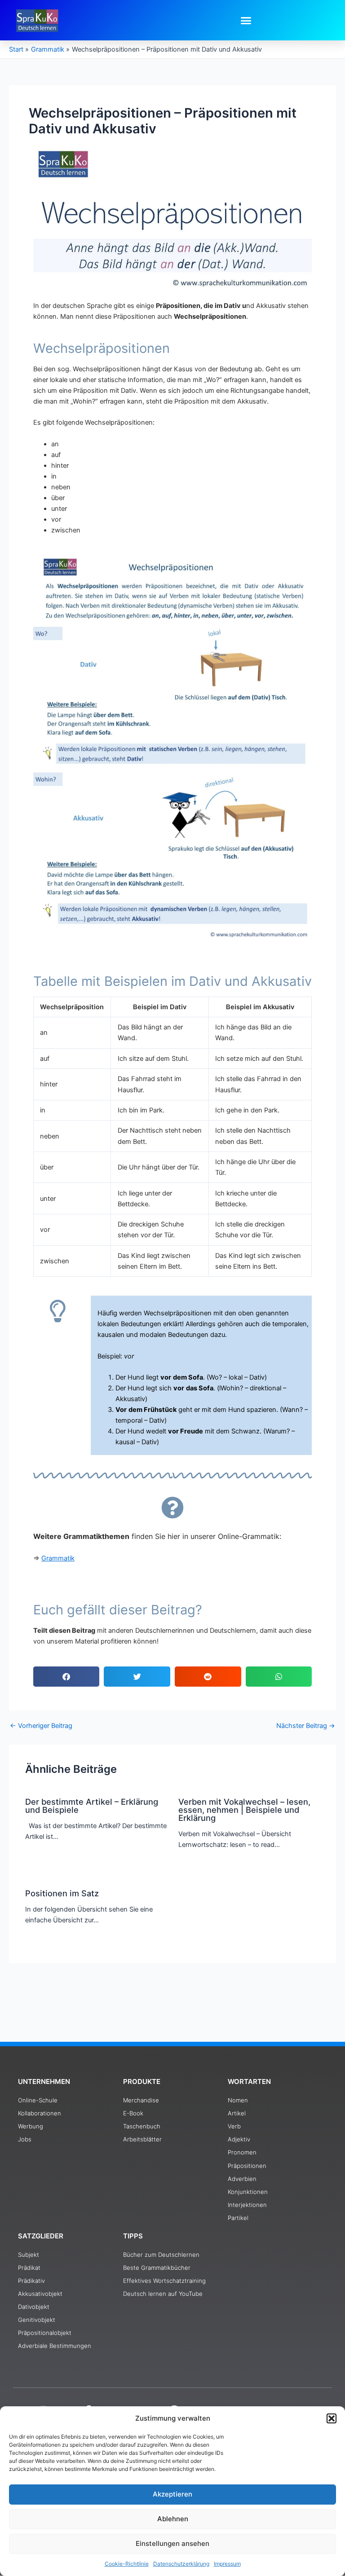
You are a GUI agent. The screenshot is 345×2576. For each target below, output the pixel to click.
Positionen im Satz (62, 1893)
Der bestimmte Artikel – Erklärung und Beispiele (92, 1806)
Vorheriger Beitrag (41, 1726)
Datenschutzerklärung (181, 2564)
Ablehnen (173, 2519)
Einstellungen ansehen (172, 2543)
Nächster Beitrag (306, 1726)
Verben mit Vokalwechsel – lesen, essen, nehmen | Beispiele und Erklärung (244, 1810)
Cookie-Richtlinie (127, 2564)
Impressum (227, 2564)
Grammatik (58, 1558)
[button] (332, 2418)
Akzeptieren (172, 2494)
